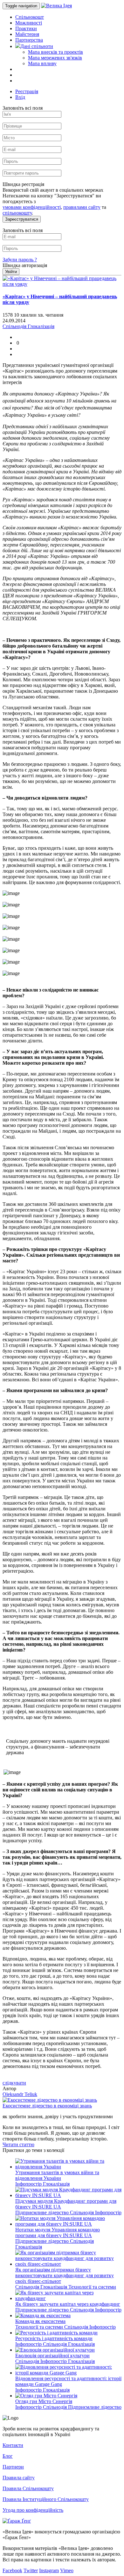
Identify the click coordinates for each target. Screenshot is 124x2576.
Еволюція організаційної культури (52, 2356)
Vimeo (67, 2570)
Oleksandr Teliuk (20, 2094)
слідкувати (14, 2083)
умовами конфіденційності (32, 207)
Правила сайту (19, 2478)
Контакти (13, 2445)
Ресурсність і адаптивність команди (54, 2338)
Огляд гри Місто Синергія (44, 2401)
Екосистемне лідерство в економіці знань (47, 2106)
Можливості (29, 23)
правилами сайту (82, 207)
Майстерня (27, 34)
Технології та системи (92, 2287)
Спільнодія (83, 2212)
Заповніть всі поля (23, 108)
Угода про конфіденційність (33, 2510)
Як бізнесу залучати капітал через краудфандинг (68, 2304)
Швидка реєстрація (23, 184)
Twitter (31, 2570)
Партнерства (29, 40)
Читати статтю (18, 2144)
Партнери (13, 2467)
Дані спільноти (37, 46)
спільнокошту (17, 213)
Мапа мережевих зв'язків (55, 58)
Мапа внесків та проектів (55, 52)
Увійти (11, 272)
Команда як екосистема (40, 2321)
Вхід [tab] (20, 97)
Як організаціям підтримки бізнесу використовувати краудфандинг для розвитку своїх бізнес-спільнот (65, 2275)
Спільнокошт (30, 17)
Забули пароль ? (20, 260)
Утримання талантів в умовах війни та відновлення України (57, 2175)
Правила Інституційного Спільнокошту (46, 2499)
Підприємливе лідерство (43, 2212)
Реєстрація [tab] (27, 91)
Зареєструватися (22, 219)
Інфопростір (29, 2184)
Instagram (49, 2570)
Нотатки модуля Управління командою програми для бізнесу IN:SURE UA (58, 2233)
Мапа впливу (42, 63)
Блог (8, 2456)
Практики (26, 28)
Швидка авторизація (25, 265)
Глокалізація (56, 2184)
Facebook (12, 2570)
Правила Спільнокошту (28, 2488)
